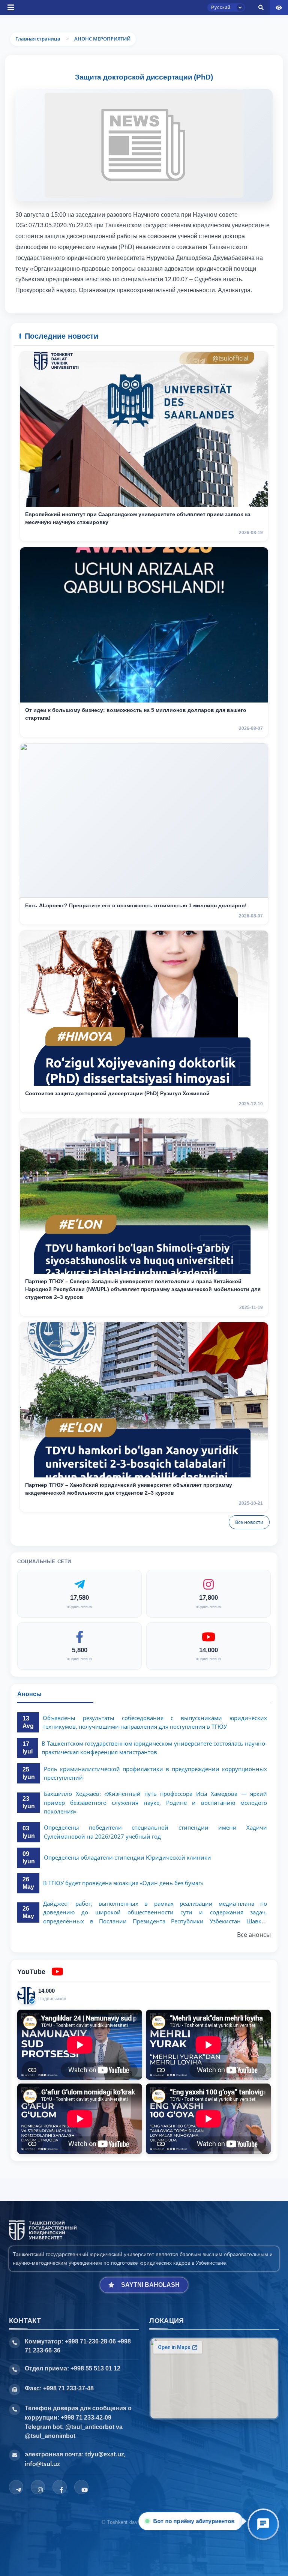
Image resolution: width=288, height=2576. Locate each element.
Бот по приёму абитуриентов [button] (195, 2521)
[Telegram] (16, 2487)
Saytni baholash (150, 2285)
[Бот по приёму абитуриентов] (263, 2524)
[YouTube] (81, 2487)
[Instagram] (38, 2487)
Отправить (116, 305)
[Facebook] (60, 2487)
